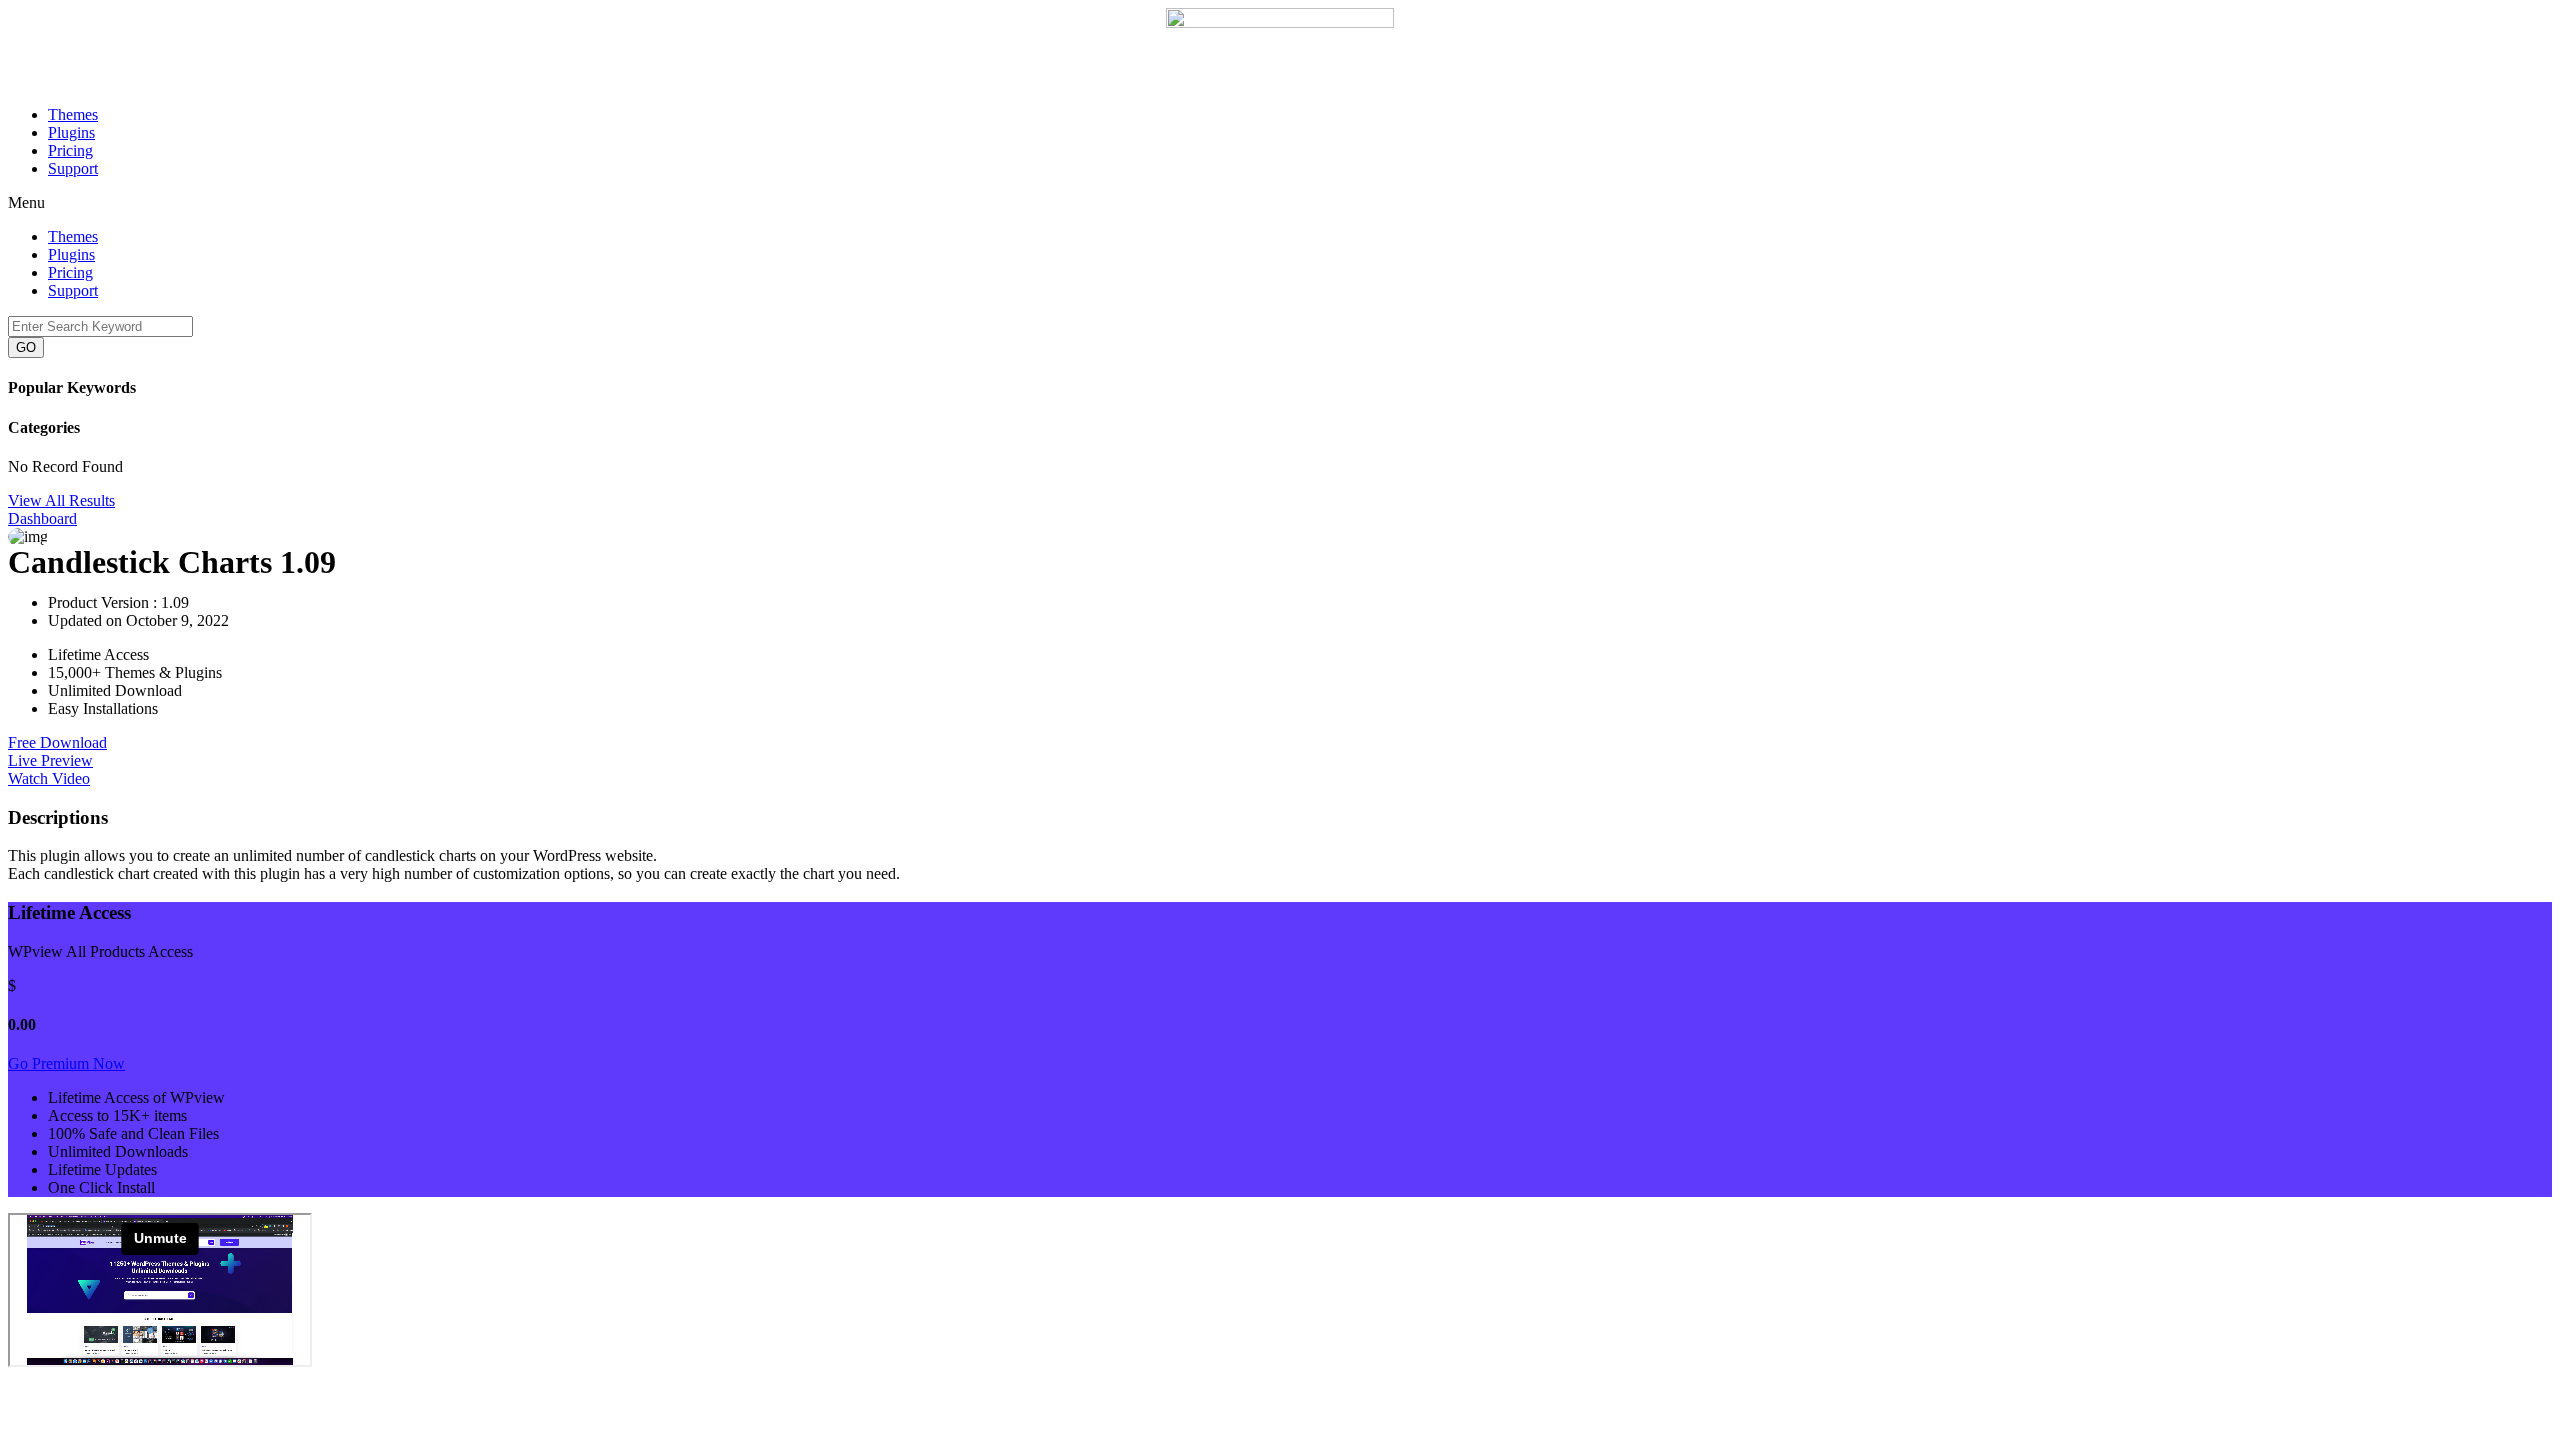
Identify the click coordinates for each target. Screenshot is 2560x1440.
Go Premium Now (66, 1063)
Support (73, 168)
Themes (73, 114)
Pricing (70, 150)
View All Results (61, 500)
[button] (1280, 203)
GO (26, 347)
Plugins (71, 132)
